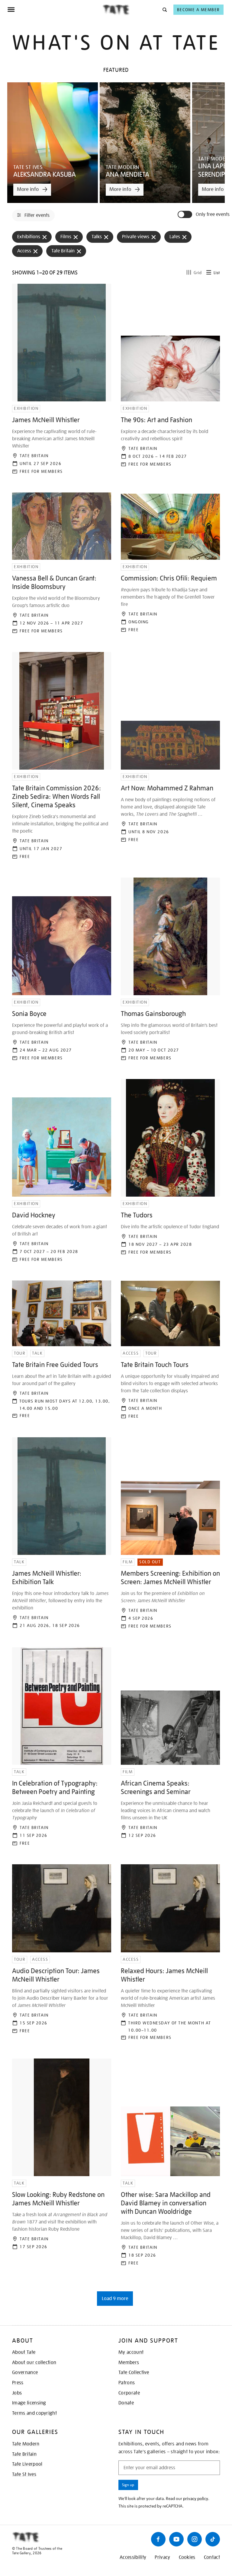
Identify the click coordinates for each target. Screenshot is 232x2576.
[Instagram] (195, 2539)
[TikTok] (213, 2539)
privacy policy (196, 2498)
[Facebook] (158, 2539)
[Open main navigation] (55, 10)
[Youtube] (176, 2539)
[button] (164, 9)
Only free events (213, 215)
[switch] (185, 214)
